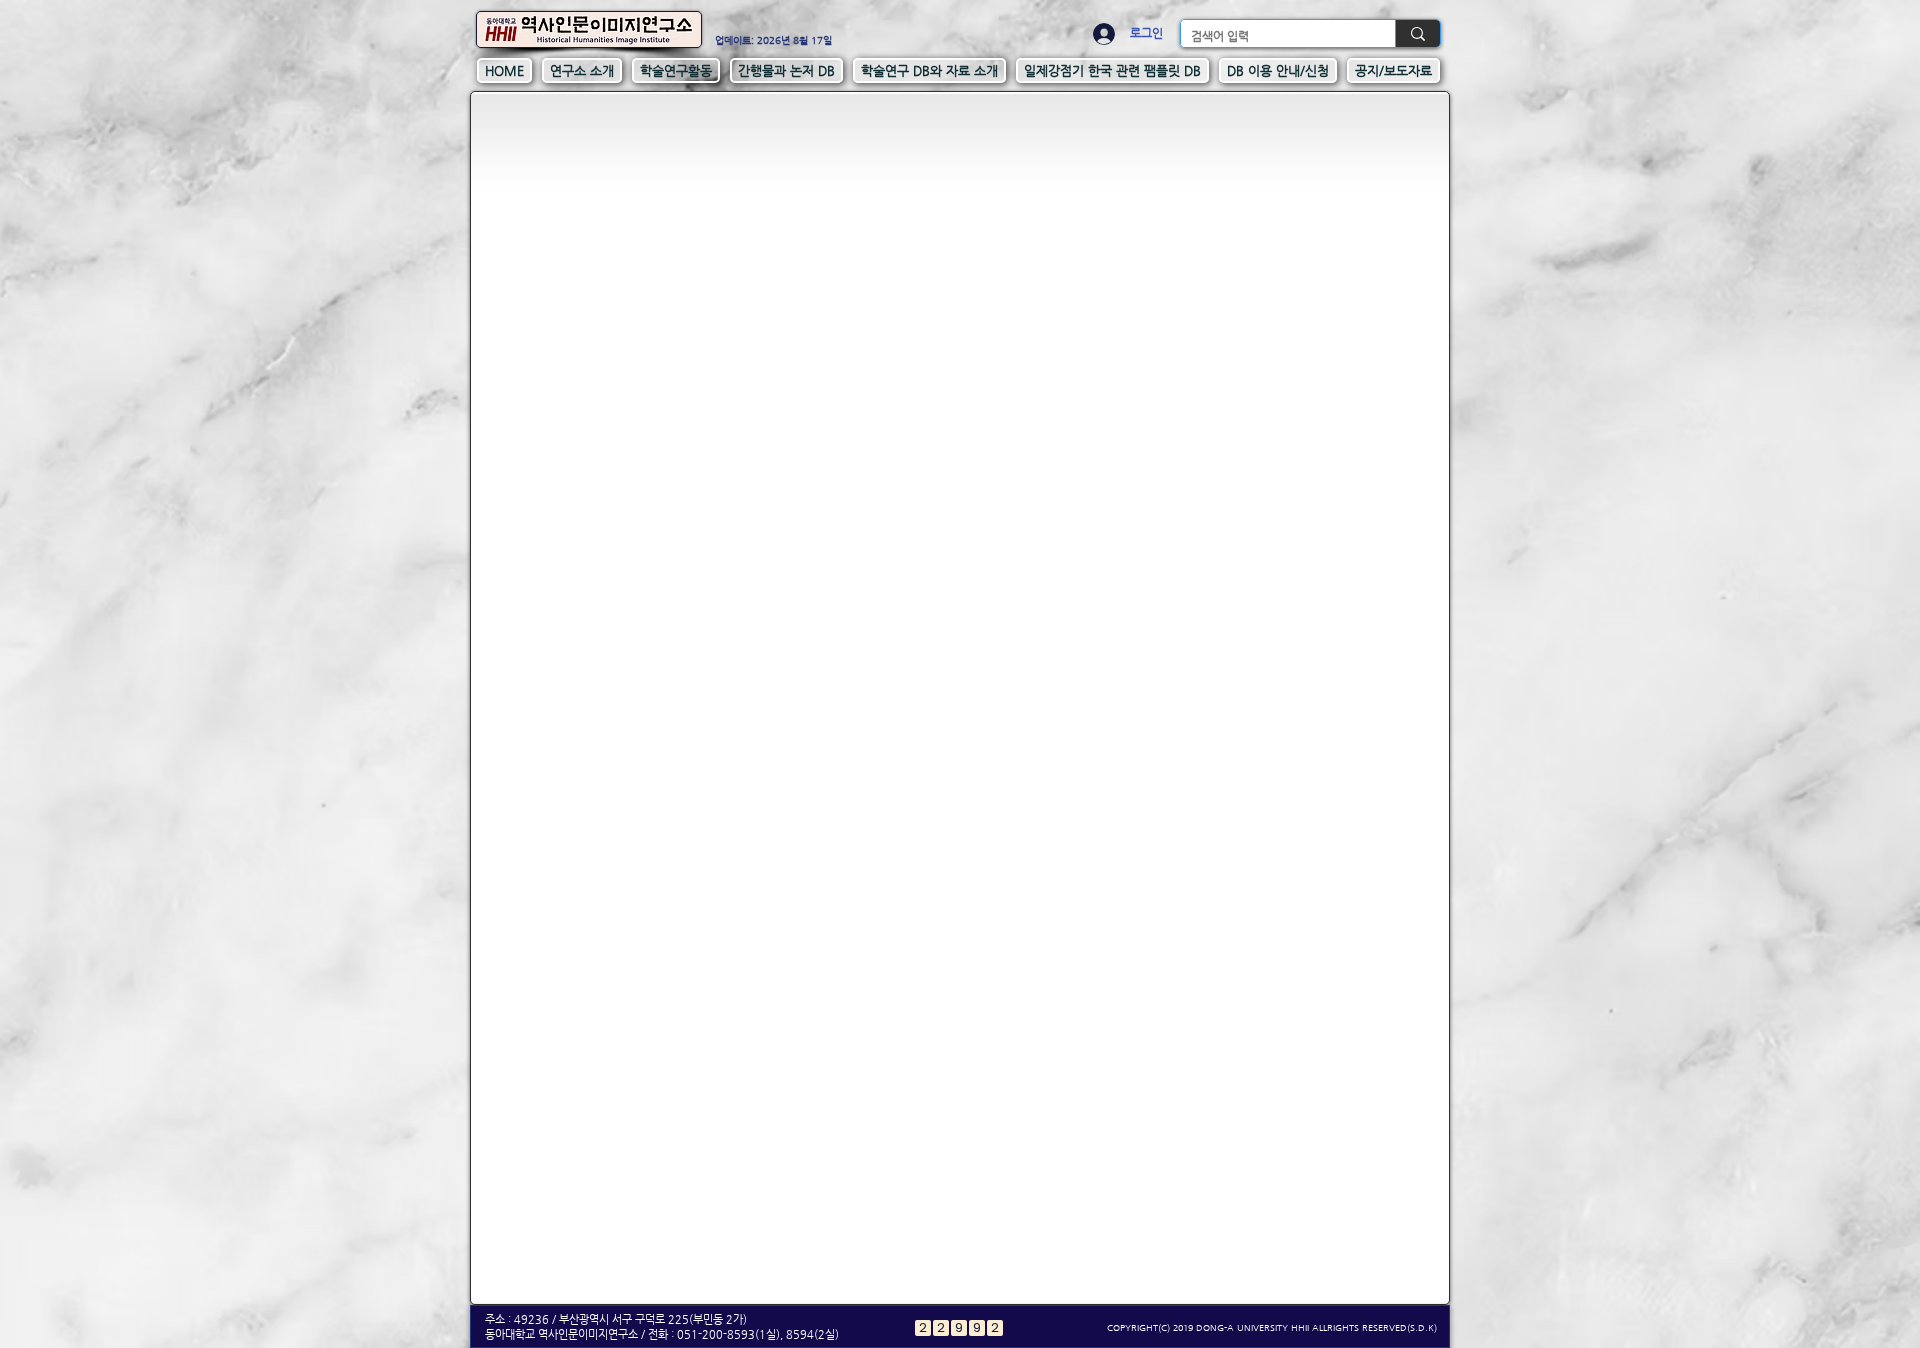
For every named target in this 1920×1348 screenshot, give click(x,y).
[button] (582, 70)
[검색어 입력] (1417, 33)
